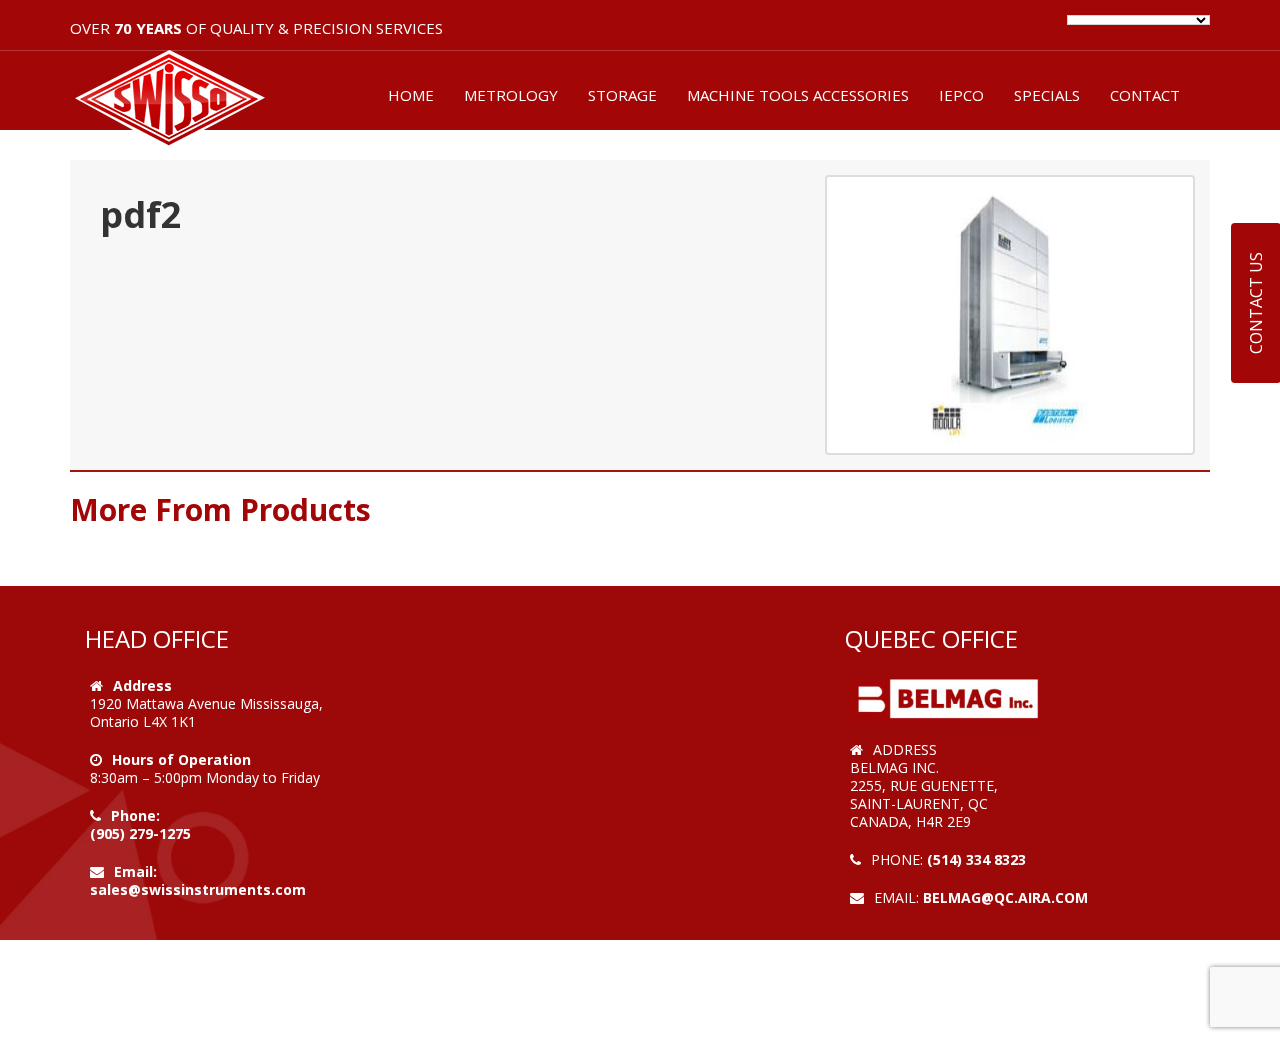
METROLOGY (511, 95)
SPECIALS (1047, 95)
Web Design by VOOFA (929, 915)
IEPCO (961, 95)
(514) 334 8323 (976, 859)
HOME (411, 95)
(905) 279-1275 (140, 833)
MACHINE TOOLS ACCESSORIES (798, 95)
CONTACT (1145, 95)
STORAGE (622, 95)
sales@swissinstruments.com (198, 889)
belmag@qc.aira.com (1005, 897)
